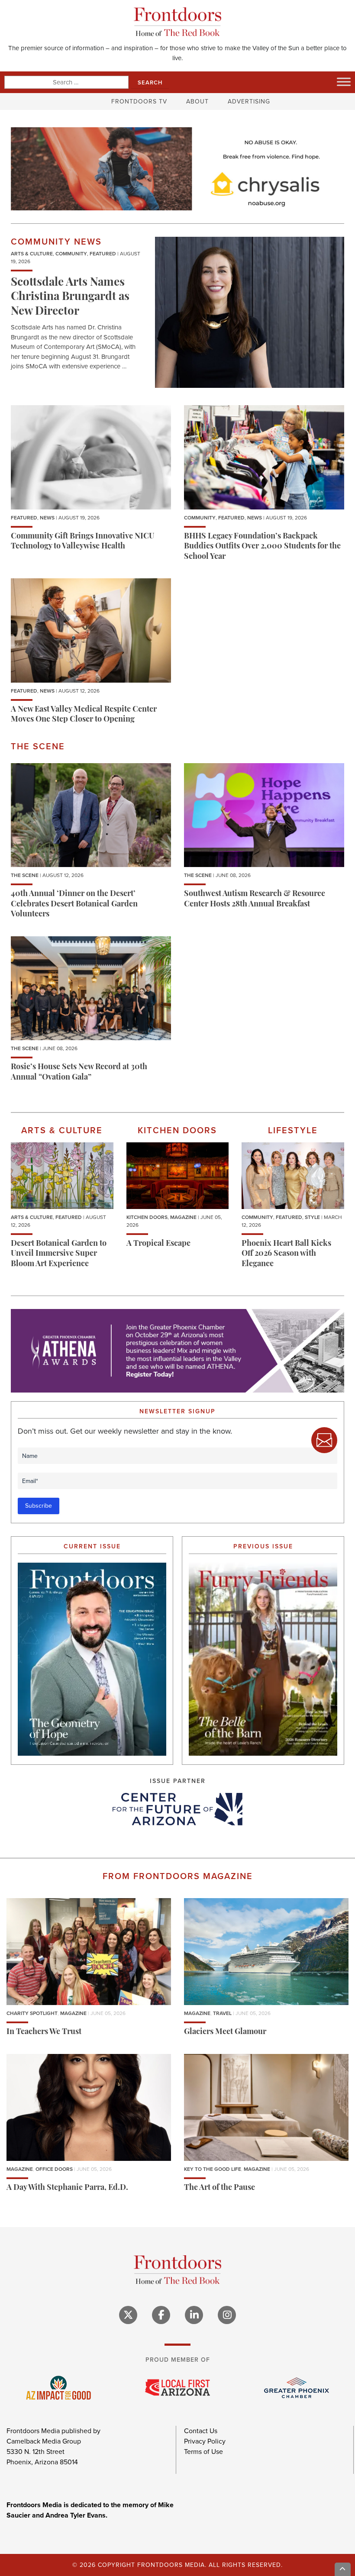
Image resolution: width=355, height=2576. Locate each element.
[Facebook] (161, 2315)
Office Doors (54, 2169)
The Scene (25, 875)
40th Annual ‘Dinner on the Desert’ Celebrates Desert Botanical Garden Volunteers (74, 904)
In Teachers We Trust (44, 2032)
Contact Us (201, 2431)
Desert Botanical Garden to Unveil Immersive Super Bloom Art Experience (59, 1254)
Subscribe (39, 1506)
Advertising (249, 102)
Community (71, 254)
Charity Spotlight (32, 2013)
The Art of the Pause (219, 2188)
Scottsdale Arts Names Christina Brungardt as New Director (70, 298)
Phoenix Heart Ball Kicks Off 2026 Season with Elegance (286, 1254)
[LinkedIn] (194, 2315)
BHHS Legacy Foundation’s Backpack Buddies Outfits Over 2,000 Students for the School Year (262, 547)
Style (312, 1217)
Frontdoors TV (139, 102)
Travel (222, 2013)
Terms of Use (203, 2452)
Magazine (183, 1217)
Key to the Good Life (213, 2169)
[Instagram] (227, 2315)
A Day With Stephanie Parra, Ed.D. (67, 2188)
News (47, 518)
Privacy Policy (205, 2441)
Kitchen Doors (147, 1217)
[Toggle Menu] (344, 82)
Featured (103, 254)
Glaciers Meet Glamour (225, 2032)
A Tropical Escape (158, 1244)
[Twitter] (128, 2315)
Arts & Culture (32, 254)
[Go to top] (343, 2569)
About (197, 102)
